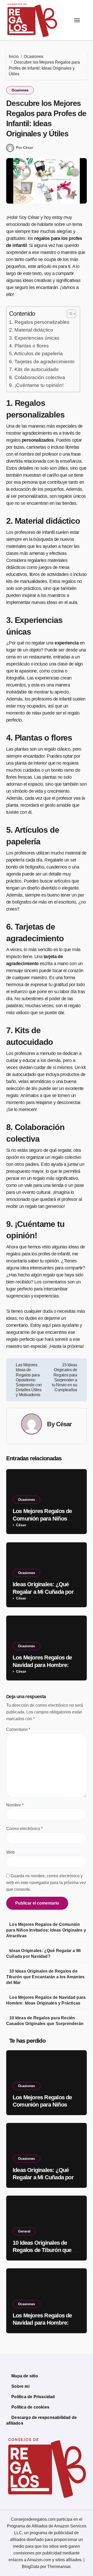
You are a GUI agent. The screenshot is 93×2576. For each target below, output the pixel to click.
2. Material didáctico (31, 330)
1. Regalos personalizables (39, 322)
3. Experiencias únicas (34, 338)
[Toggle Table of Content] (69, 314)
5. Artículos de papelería (36, 354)
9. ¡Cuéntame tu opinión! (36, 385)
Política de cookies (30, 2407)
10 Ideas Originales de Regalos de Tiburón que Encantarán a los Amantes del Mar (45, 1977)
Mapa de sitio (25, 2376)
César (64, 1424)
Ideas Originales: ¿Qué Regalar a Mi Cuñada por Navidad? (43, 1592)
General (24, 2231)
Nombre (15, 1805)
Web (10, 1852)
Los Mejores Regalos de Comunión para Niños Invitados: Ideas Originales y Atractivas (46, 1930)
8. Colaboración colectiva (37, 377)
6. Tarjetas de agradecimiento (42, 362)
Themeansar (59, 2567)
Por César (25, 147)
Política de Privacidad (33, 2397)
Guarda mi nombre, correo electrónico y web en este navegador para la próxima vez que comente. (46, 1883)
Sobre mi (20, 2386)
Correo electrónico (24, 1829)
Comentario (18, 1729)
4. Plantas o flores (29, 346)
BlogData (31, 2567)
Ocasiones (20, 90)
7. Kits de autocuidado (34, 369)
